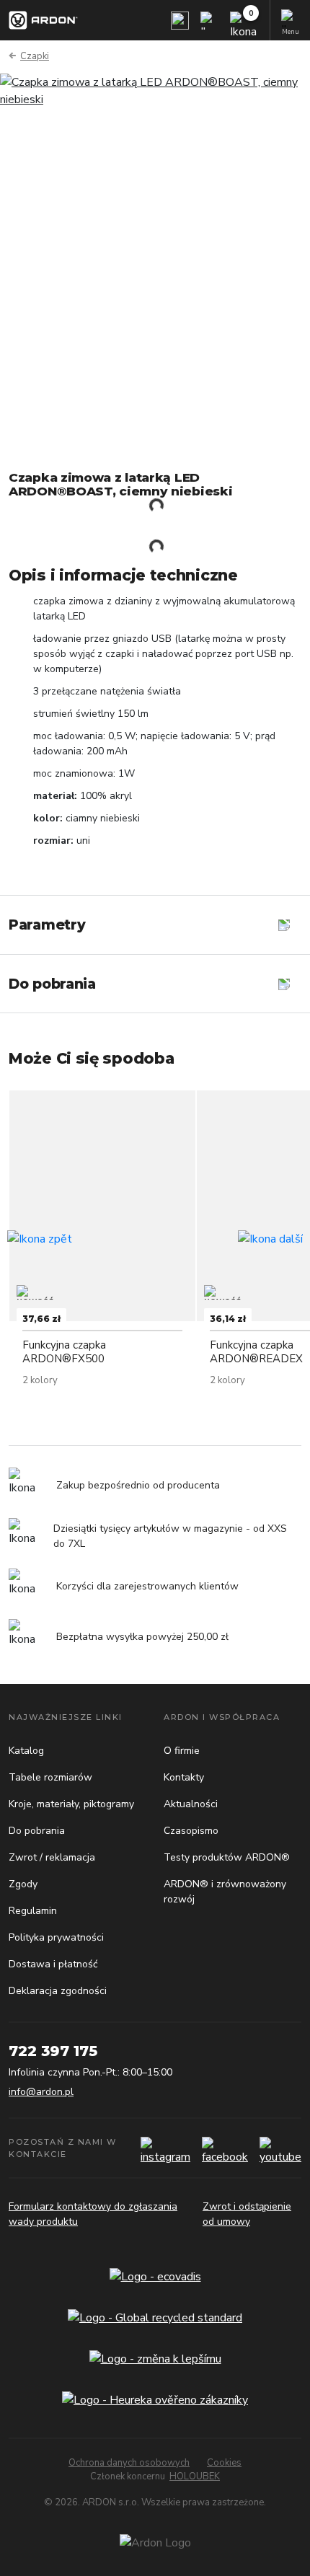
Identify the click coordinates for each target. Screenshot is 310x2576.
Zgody (23, 1884)
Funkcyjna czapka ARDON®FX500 (64, 1352)
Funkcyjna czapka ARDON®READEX (256, 1352)
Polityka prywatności (56, 1937)
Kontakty (184, 1777)
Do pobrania (37, 1831)
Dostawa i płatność (53, 1964)
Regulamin (33, 1911)
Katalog (26, 1751)
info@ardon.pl (41, 2092)
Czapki (35, 56)
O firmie (182, 1751)
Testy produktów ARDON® (227, 1857)
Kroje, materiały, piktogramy (71, 1804)
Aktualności (191, 1804)
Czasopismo (191, 1831)
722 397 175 (53, 2051)
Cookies (224, 2463)
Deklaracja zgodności (58, 1991)
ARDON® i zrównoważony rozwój (225, 1892)
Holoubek (195, 2476)
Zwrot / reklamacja (52, 1857)
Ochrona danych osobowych (129, 2463)
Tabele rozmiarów (50, 1777)
